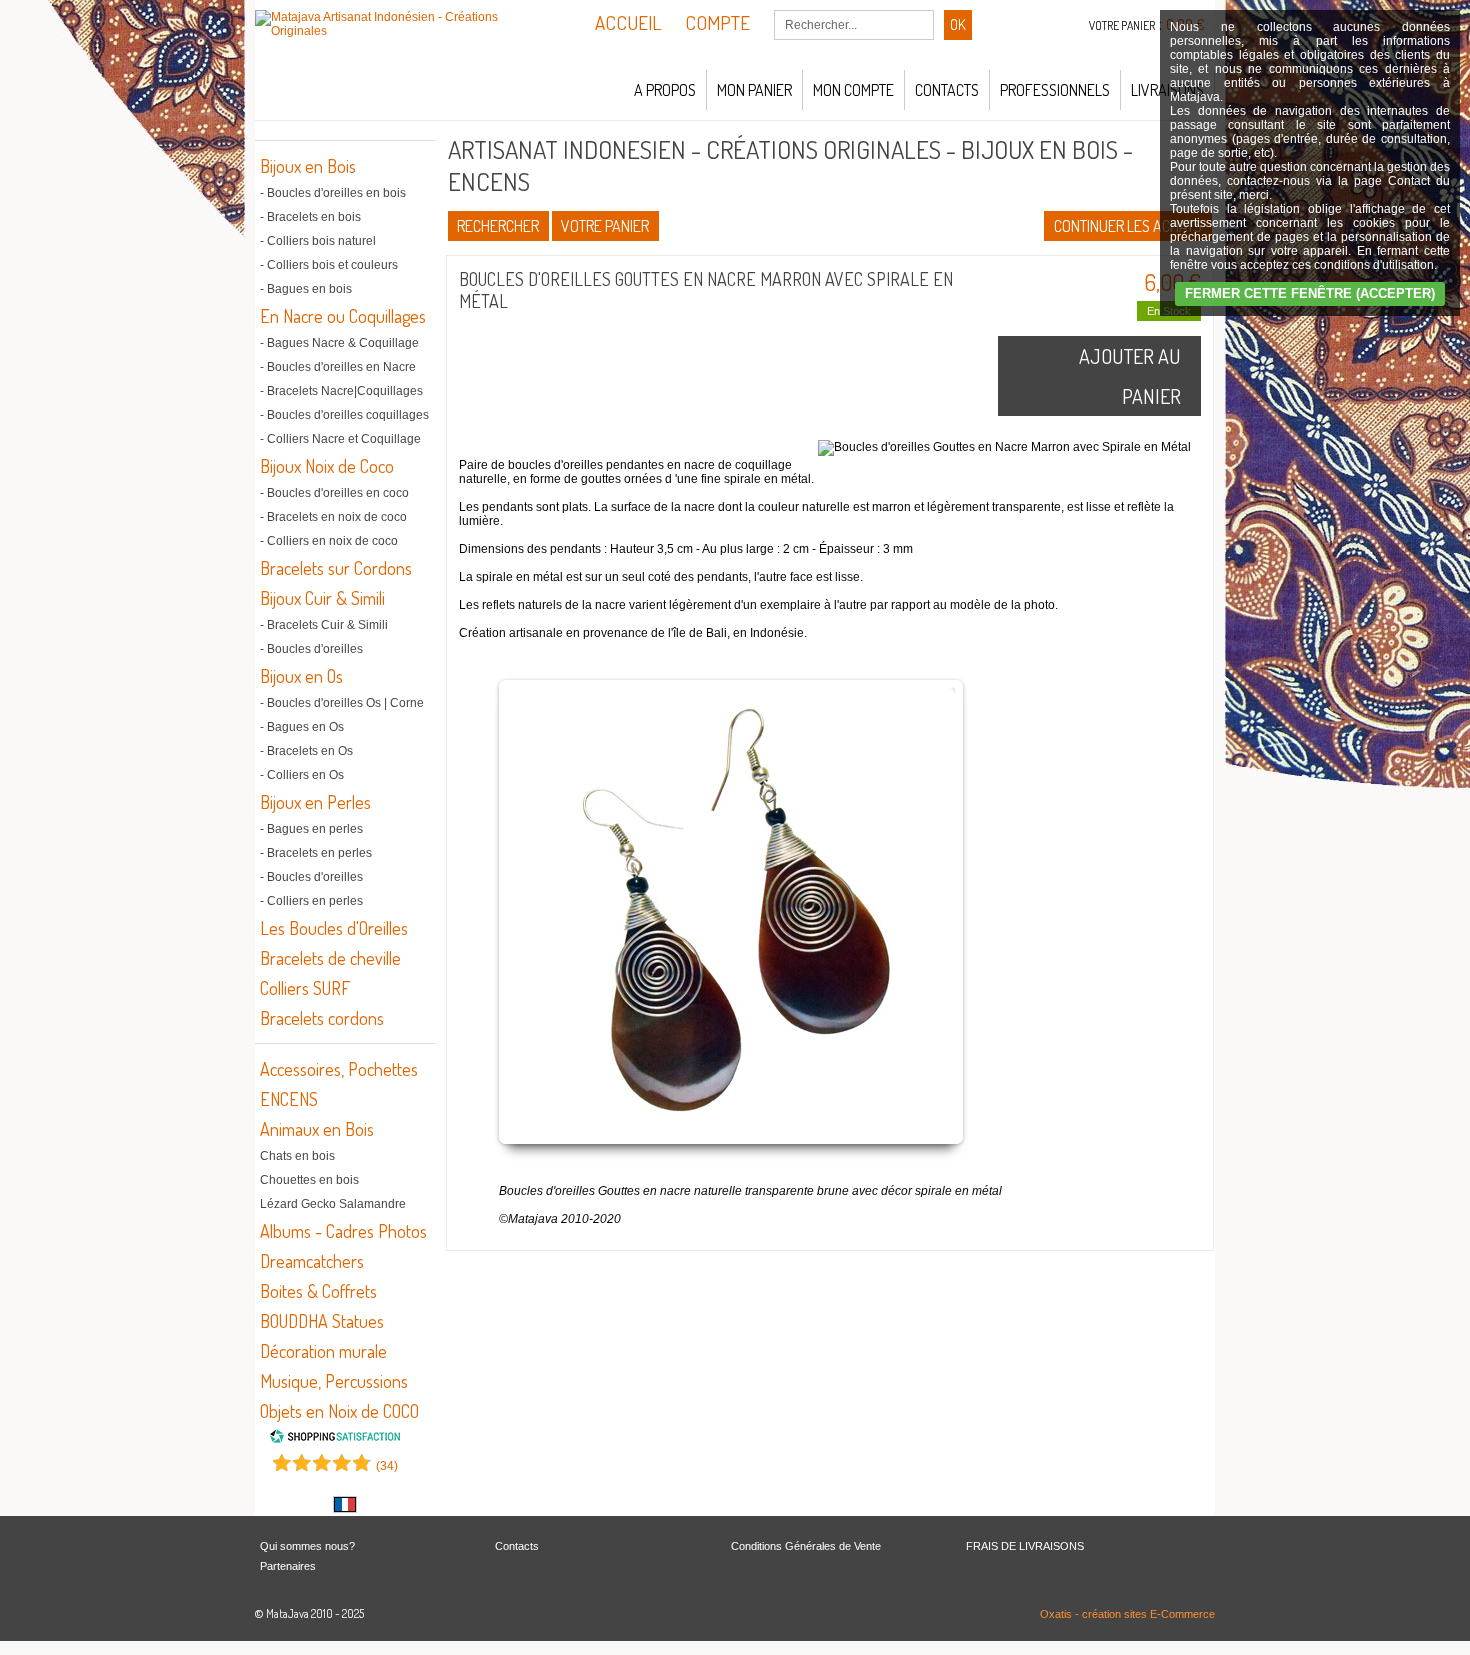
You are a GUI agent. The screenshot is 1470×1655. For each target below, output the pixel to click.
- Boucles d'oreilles (311, 649)
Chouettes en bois (309, 1180)
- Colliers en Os (302, 775)
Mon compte (853, 90)
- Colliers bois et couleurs (329, 265)
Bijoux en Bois (308, 166)
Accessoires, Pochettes (339, 1069)
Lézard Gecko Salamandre (333, 1204)
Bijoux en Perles (315, 802)
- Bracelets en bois (310, 217)
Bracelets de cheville (330, 958)
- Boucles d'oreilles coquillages (344, 415)
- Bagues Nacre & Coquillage (339, 343)
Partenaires (288, 1566)
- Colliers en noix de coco (329, 541)
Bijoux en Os (301, 676)
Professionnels (1055, 90)
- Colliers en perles (311, 901)
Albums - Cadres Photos (343, 1231)
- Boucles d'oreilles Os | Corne (342, 703)
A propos (665, 90)
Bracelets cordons (322, 1018)
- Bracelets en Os (306, 751)
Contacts (947, 90)
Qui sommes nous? (307, 1546)
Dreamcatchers (312, 1261)
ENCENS (289, 1099)
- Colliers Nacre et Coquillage (340, 439)
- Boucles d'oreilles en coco (334, 493)
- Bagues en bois (306, 289)
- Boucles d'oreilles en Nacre (338, 367)
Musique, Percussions (334, 1381)
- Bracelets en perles (316, 853)
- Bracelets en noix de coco (333, 517)
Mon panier (754, 90)
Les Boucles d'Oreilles (334, 928)
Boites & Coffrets (318, 1291)
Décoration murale (323, 1351)
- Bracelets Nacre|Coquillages (341, 391)
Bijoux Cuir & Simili (322, 598)
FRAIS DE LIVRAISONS (1025, 1546)
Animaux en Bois (317, 1129)
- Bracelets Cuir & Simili (324, 625)
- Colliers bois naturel (318, 241)
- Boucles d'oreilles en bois (333, 193)
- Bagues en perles (311, 829)
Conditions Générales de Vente (806, 1546)
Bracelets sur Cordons (336, 568)
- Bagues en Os (302, 727)
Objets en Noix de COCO (339, 1411)
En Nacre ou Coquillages (343, 316)
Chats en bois (297, 1156)
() (387, 1466)
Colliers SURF (305, 988)
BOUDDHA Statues (322, 1321)
